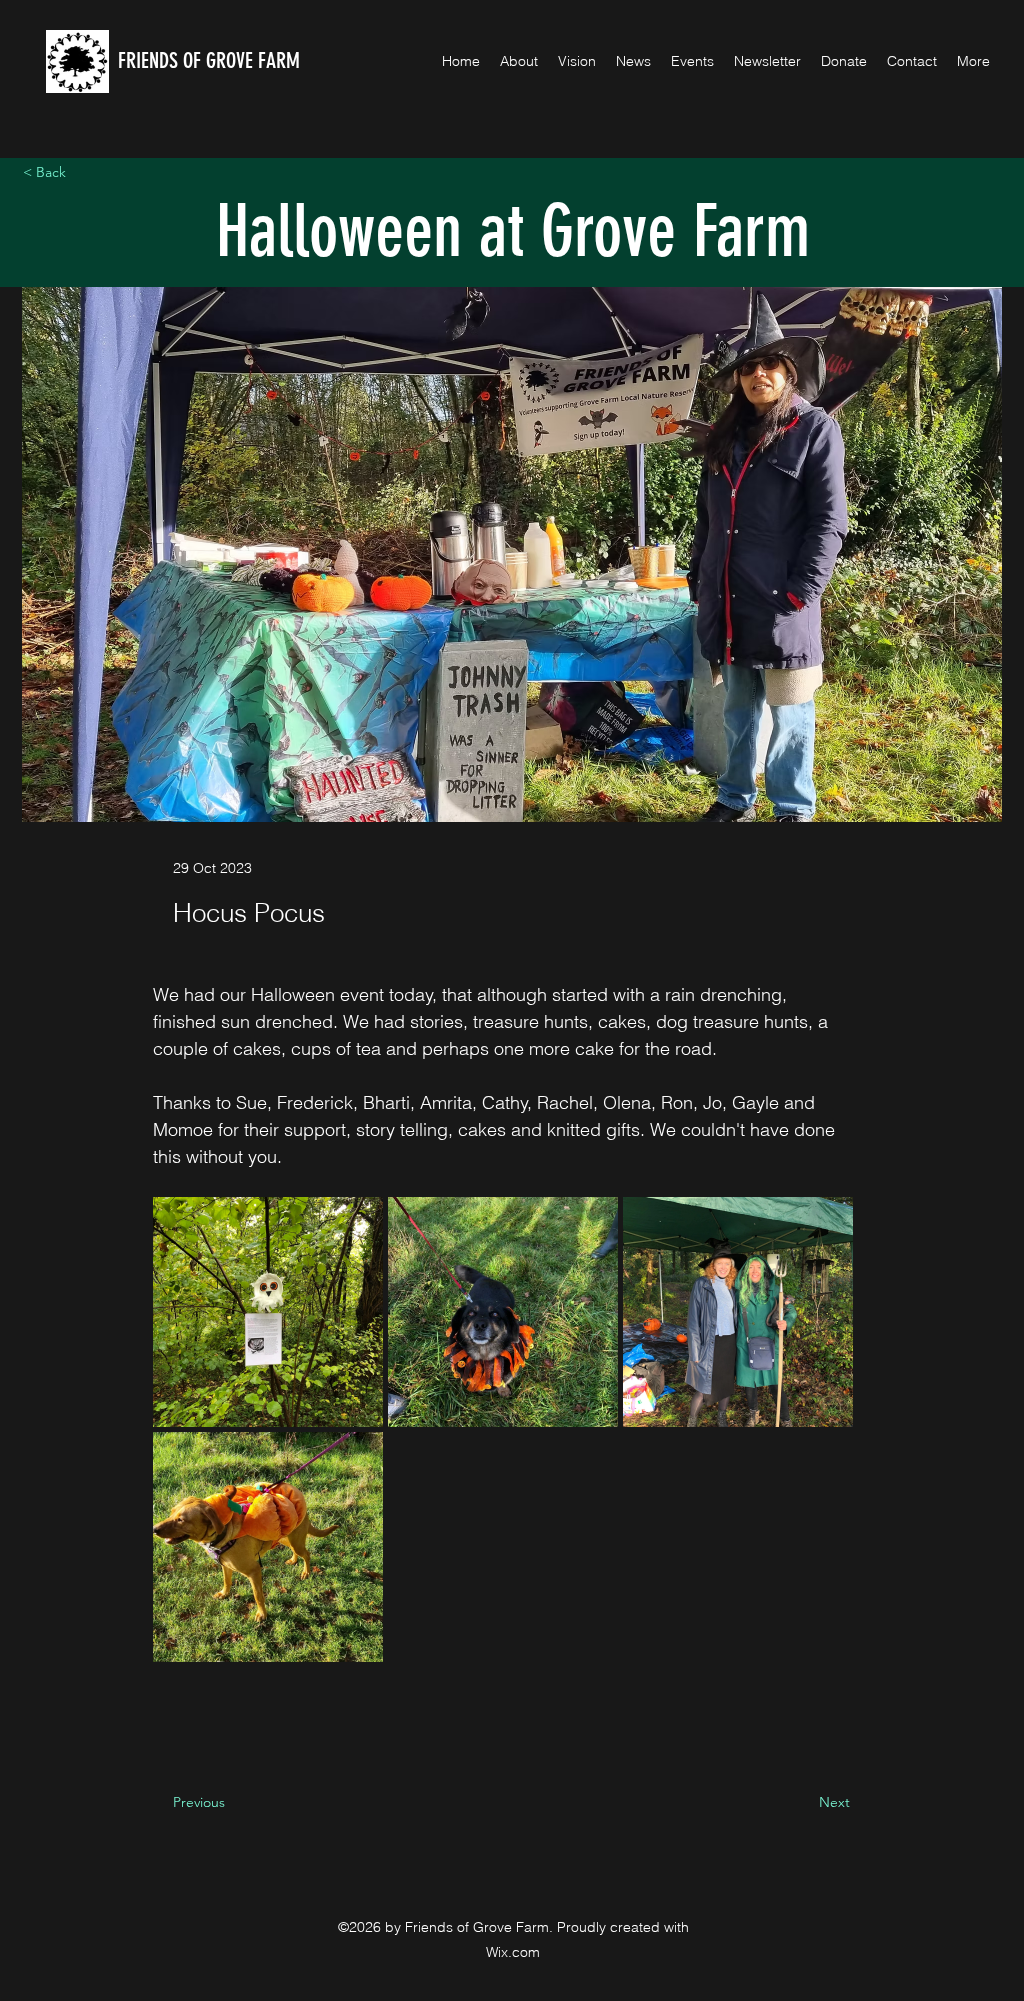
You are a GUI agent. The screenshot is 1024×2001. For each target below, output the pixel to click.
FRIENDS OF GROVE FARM (209, 60)
